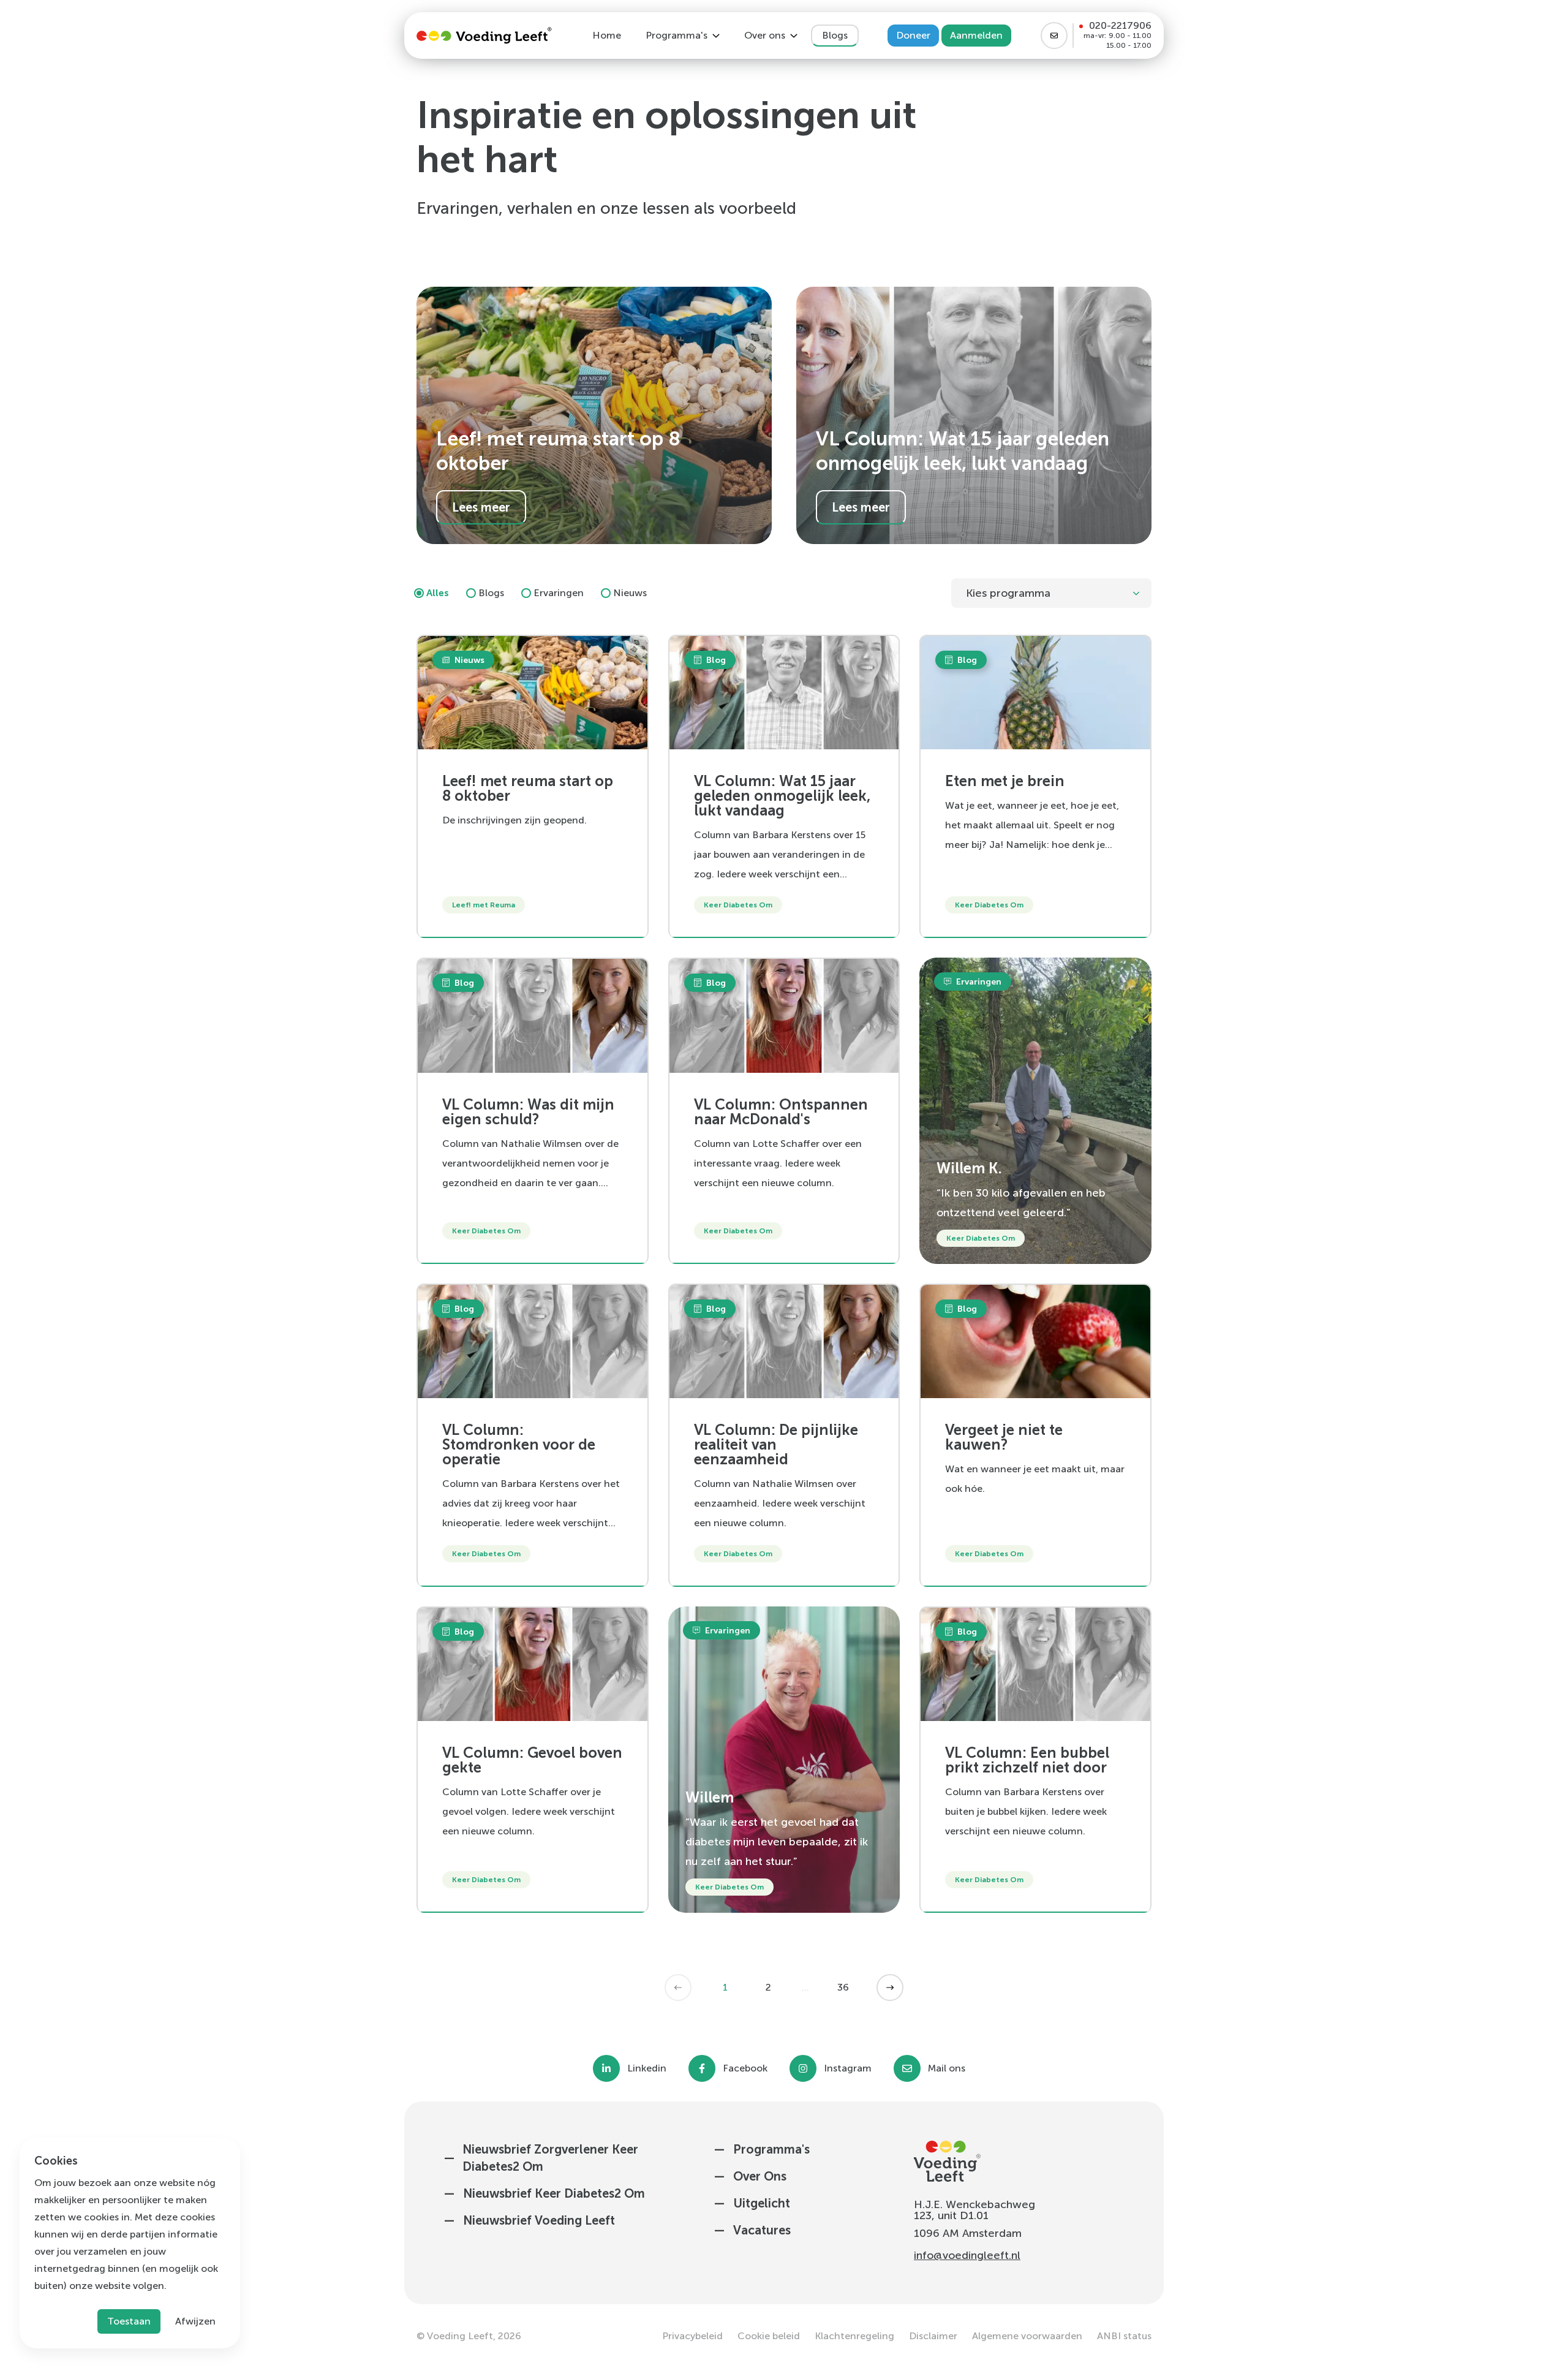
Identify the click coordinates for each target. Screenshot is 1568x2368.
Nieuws (630, 593)
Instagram (848, 2068)
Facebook (745, 2068)
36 (843, 1987)
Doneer (913, 35)
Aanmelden (976, 35)
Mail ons (947, 2068)
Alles (438, 593)
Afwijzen (195, 2321)
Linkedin (647, 2068)
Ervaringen (559, 593)
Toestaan (129, 2321)
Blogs (491, 593)
